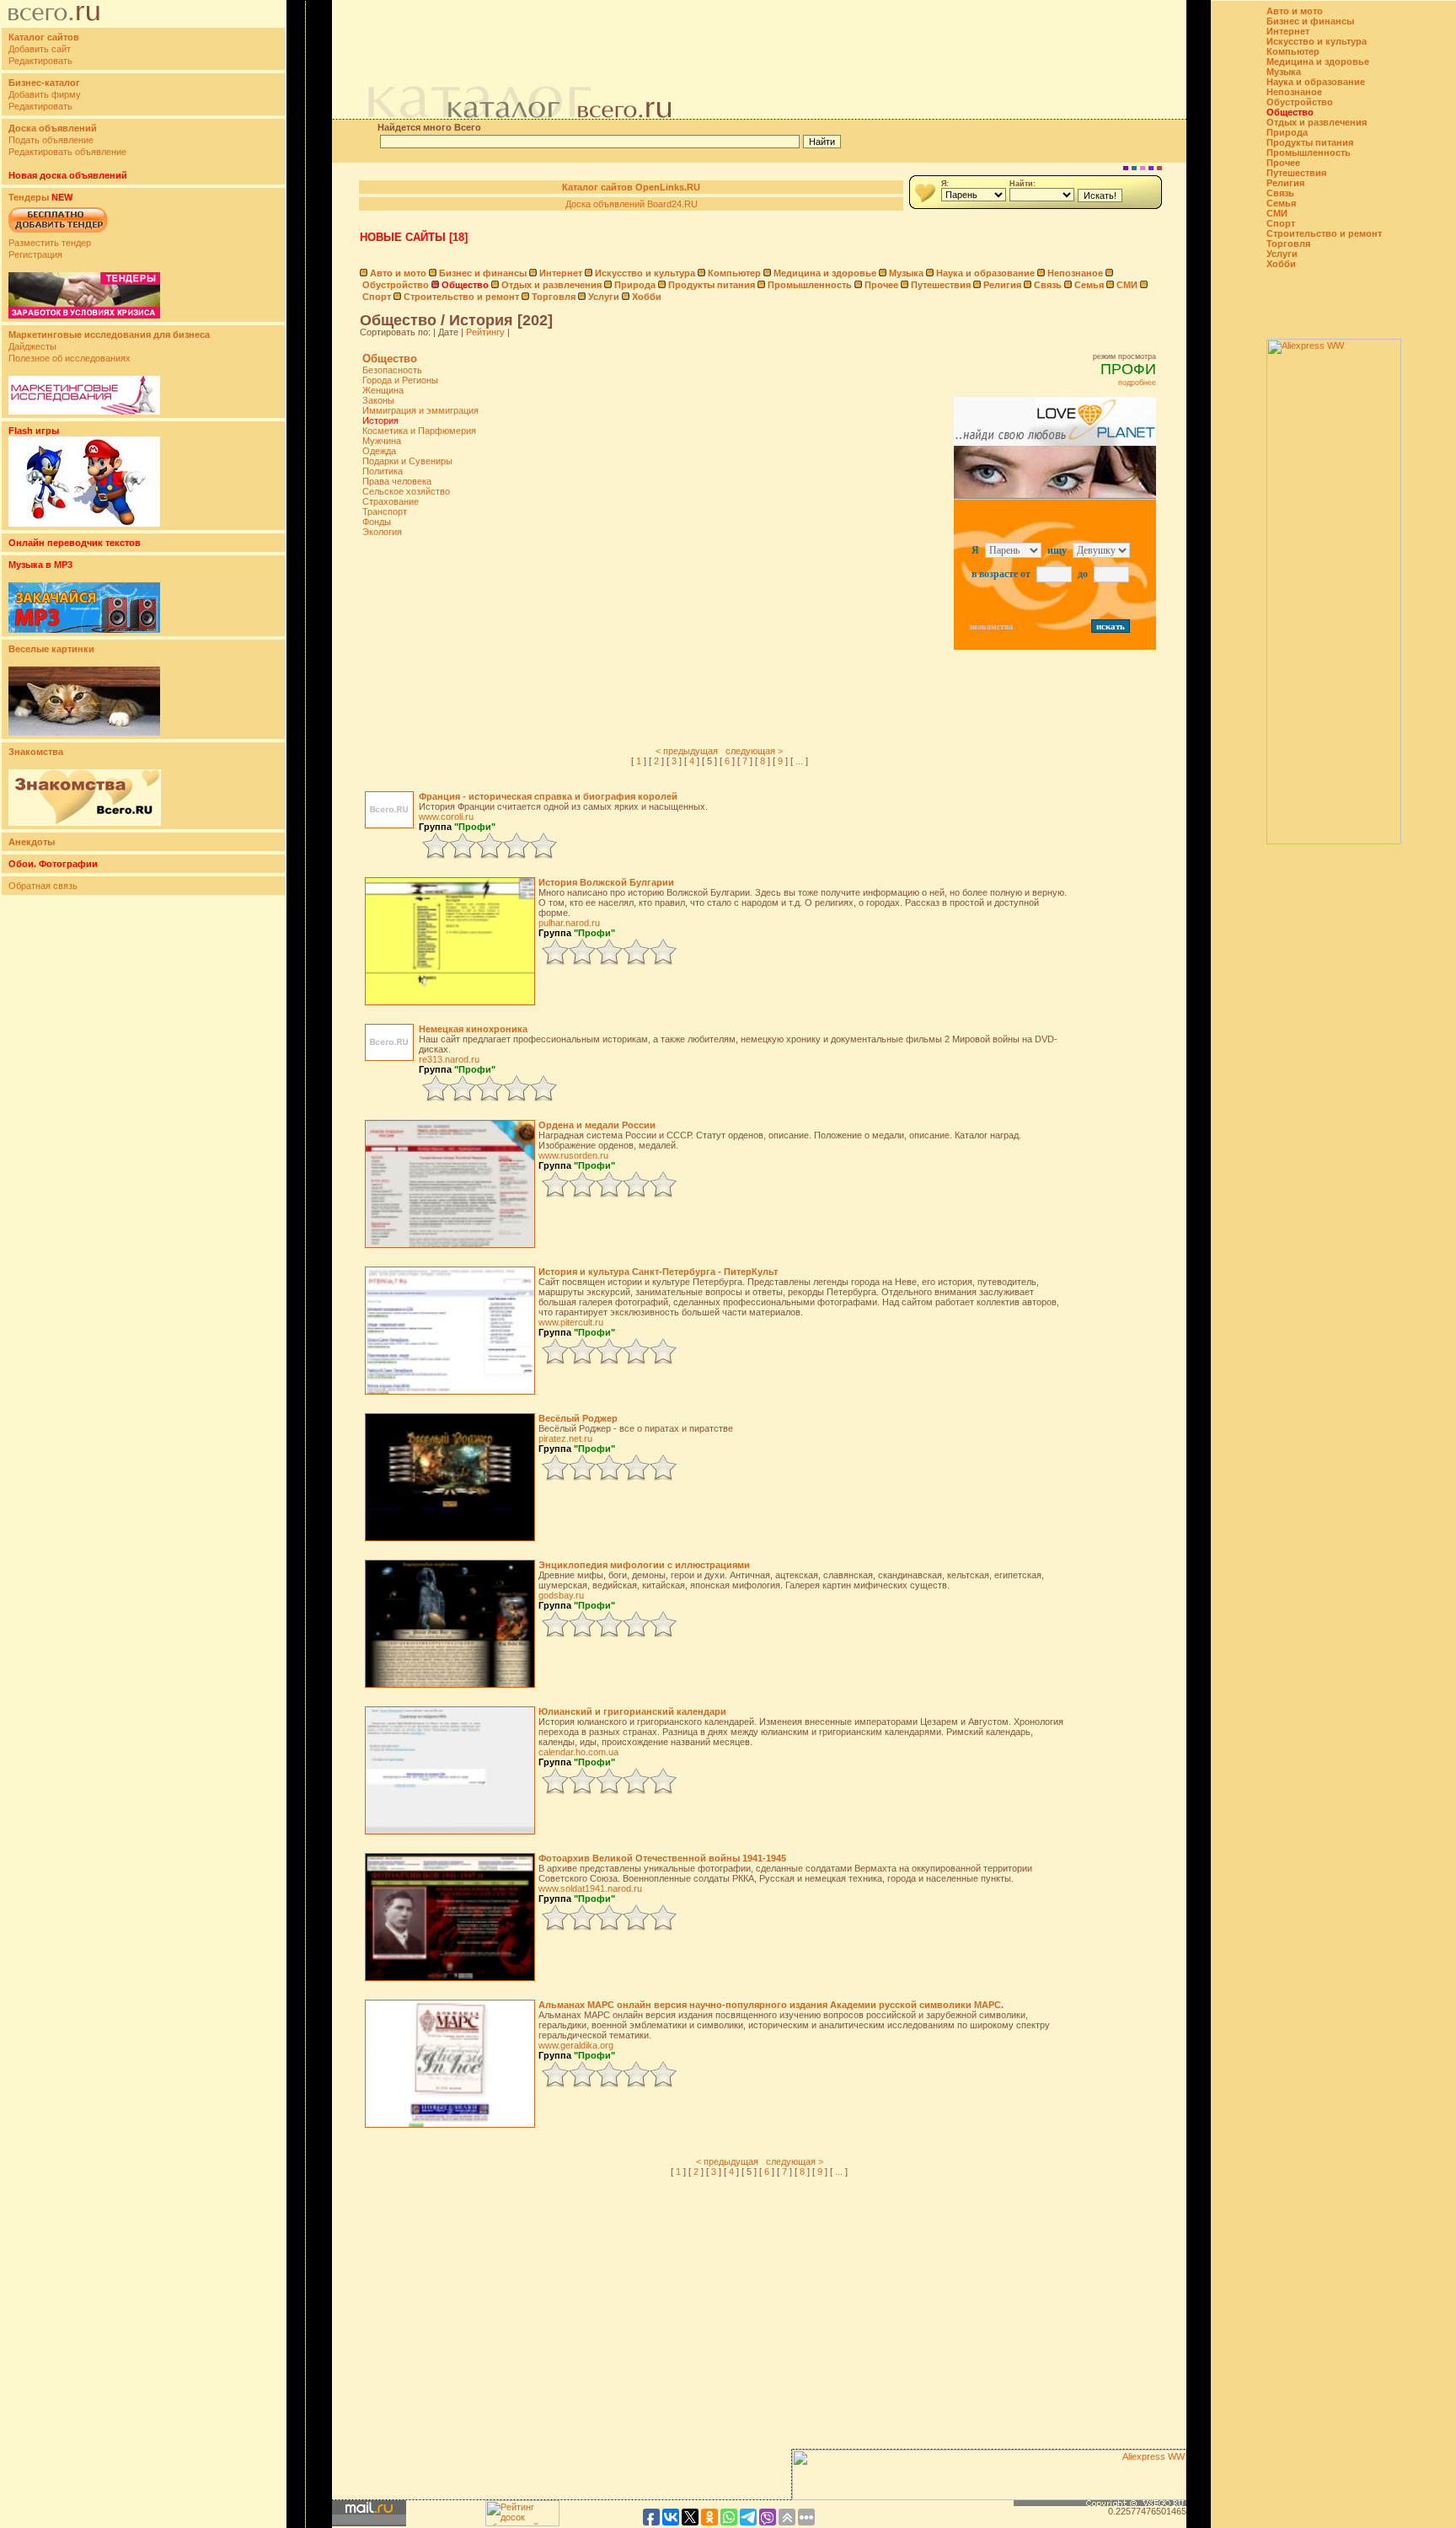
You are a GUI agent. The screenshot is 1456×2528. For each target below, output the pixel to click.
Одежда (379, 451)
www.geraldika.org (576, 2045)
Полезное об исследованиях (70, 358)
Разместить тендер (50, 243)
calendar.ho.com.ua (578, 1752)
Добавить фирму (45, 94)
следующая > (754, 751)
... (799, 761)
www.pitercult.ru (571, 1322)
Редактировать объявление (67, 152)
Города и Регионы (400, 380)
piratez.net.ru (565, 1438)
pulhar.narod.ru (569, 923)
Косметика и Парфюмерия (419, 431)
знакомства (991, 627)
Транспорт (385, 511)
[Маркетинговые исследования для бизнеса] (84, 411)
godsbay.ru (561, 1595)
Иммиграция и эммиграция (420, 410)
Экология (382, 532)
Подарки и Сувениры (407, 461)
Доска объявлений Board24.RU (632, 204)
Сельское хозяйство (406, 491)
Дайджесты (32, 346)
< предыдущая (687, 751)
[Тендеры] (84, 315)
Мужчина (382, 441)
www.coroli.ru (446, 817)
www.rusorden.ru (573, 1155)
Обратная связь (43, 886)
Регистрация (35, 254)
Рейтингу (485, 332)
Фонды (377, 522)
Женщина (383, 390)
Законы (378, 400)
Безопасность (392, 370)
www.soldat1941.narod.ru (590, 1888)
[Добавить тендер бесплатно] (58, 233)
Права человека (397, 481)
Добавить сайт (40, 49)
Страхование (391, 501)
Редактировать (40, 61)
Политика (383, 471)
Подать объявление (51, 140)
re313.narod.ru (449, 1059)
